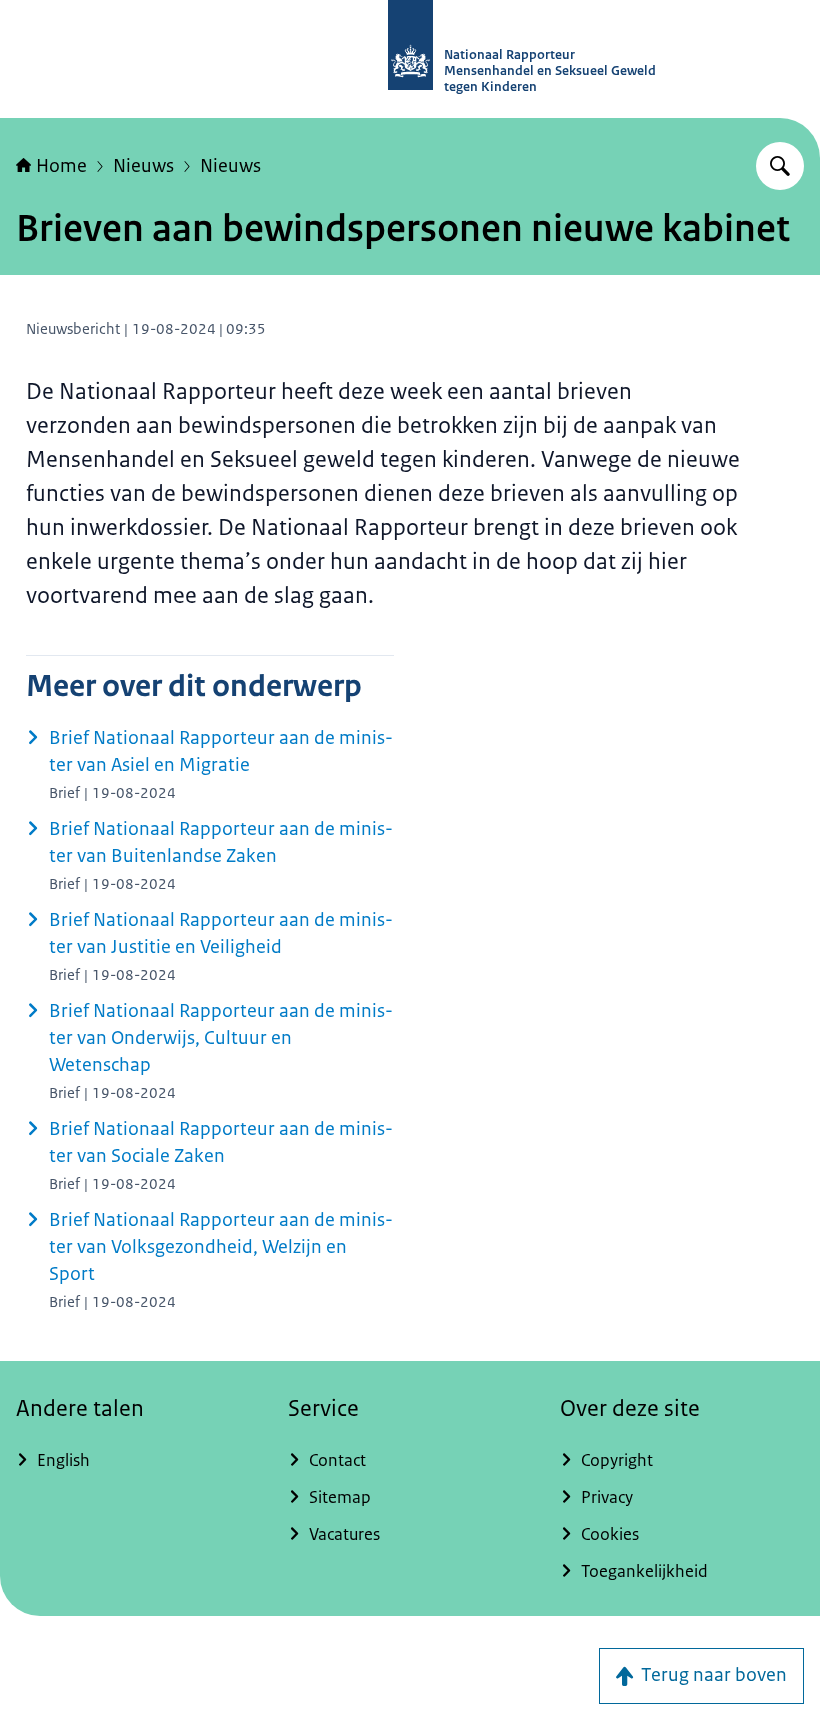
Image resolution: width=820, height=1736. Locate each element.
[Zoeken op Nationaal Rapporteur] (780, 166)
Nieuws (143, 166)
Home (61, 166)
